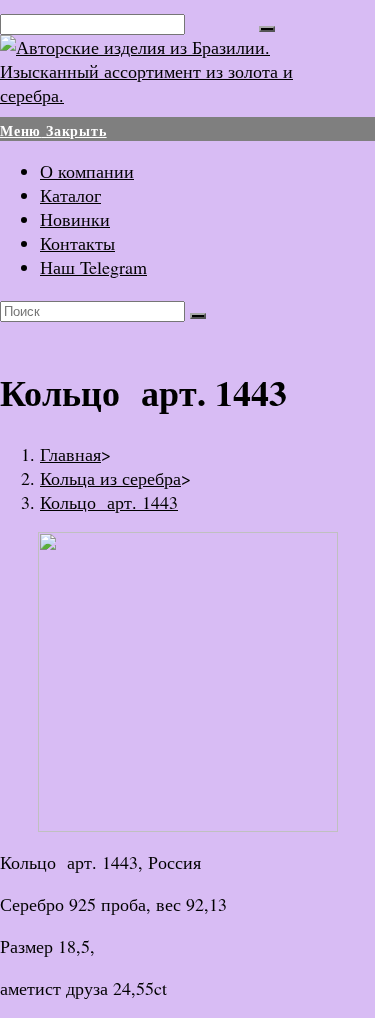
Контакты (77, 243)
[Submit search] (198, 316)
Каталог (70, 195)
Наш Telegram (93, 267)
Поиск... (222, 22)
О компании (87, 171)
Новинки (75, 219)
